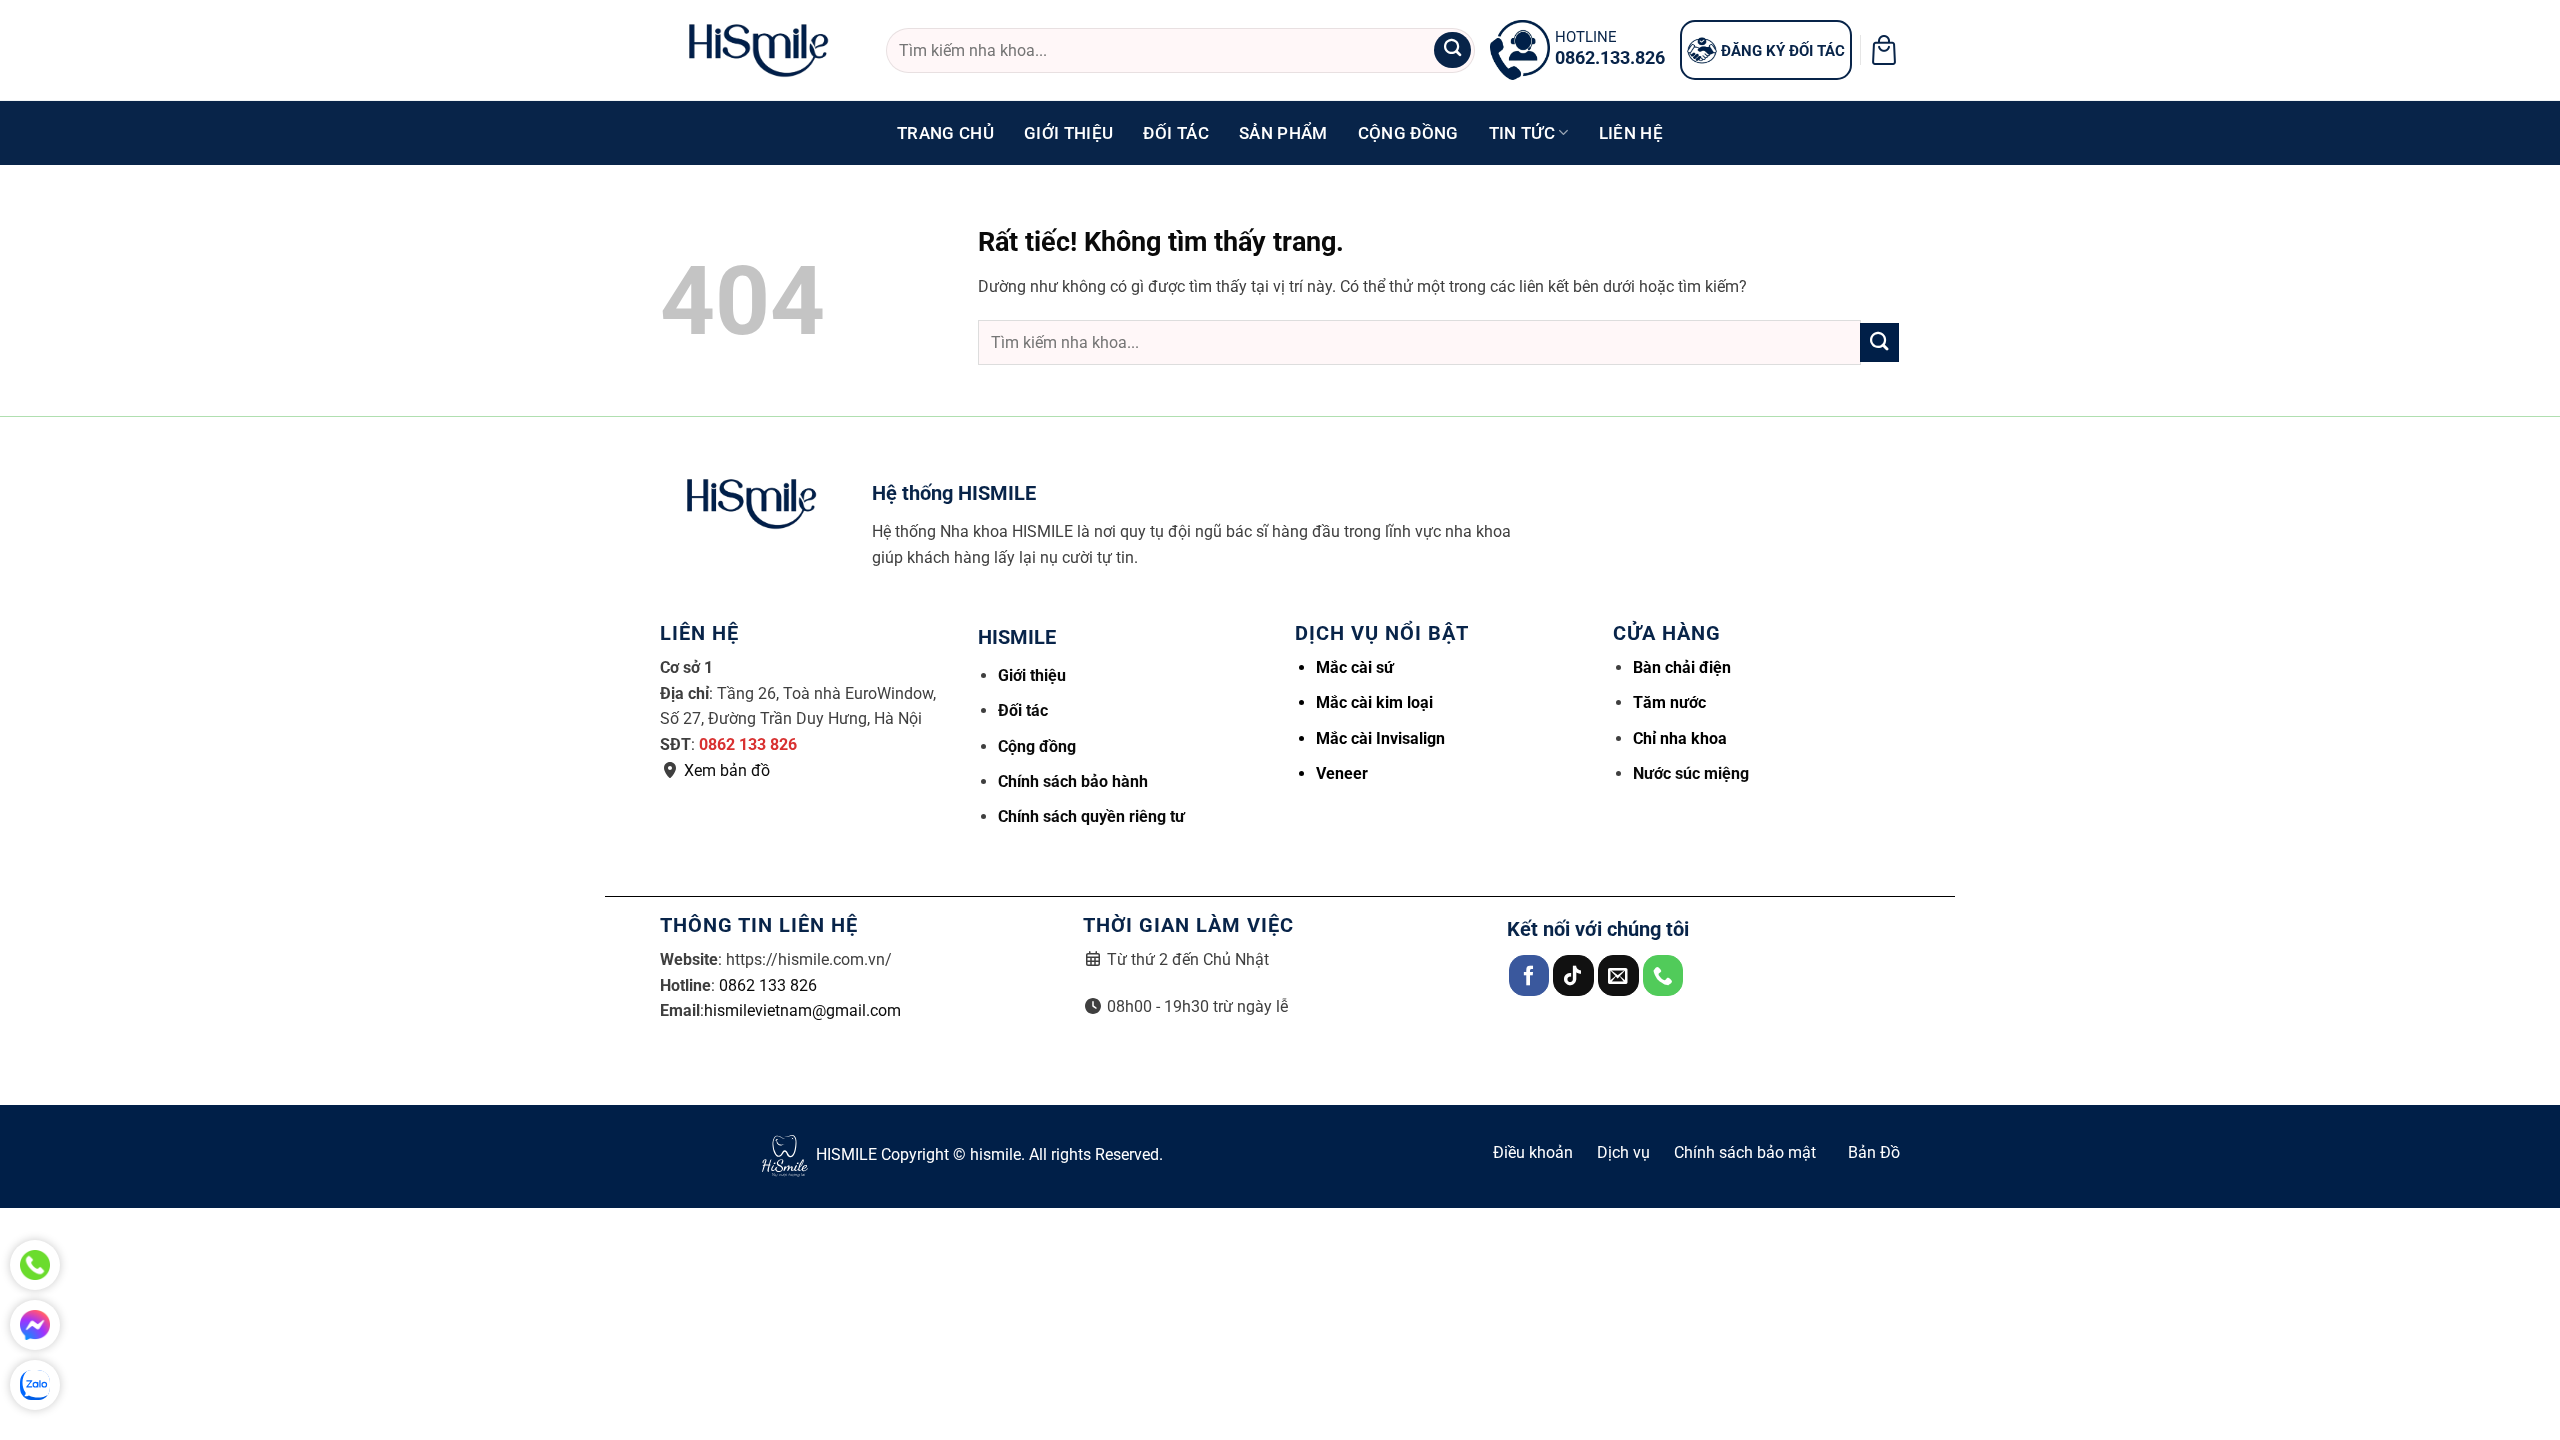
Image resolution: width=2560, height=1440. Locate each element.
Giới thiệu (1068, 133)
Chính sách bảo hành (1073, 781)
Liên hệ (1631, 133)
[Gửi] (1452, 50)
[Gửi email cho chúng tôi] (1618, 975)
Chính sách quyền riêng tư (1091, 816)
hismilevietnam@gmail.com (802, 1010)
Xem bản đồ (727, 770)
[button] (1884, 50)
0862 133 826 (748, 744)
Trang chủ (945, 133)
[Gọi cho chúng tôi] (1663, 975)
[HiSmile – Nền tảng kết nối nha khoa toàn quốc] (758, 50)
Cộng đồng (1408, 133)
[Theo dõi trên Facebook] (1529, 975)
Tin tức (1522, 133)
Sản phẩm (1283, 133)
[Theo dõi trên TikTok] (1573, 975)
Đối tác (1175, 133)
